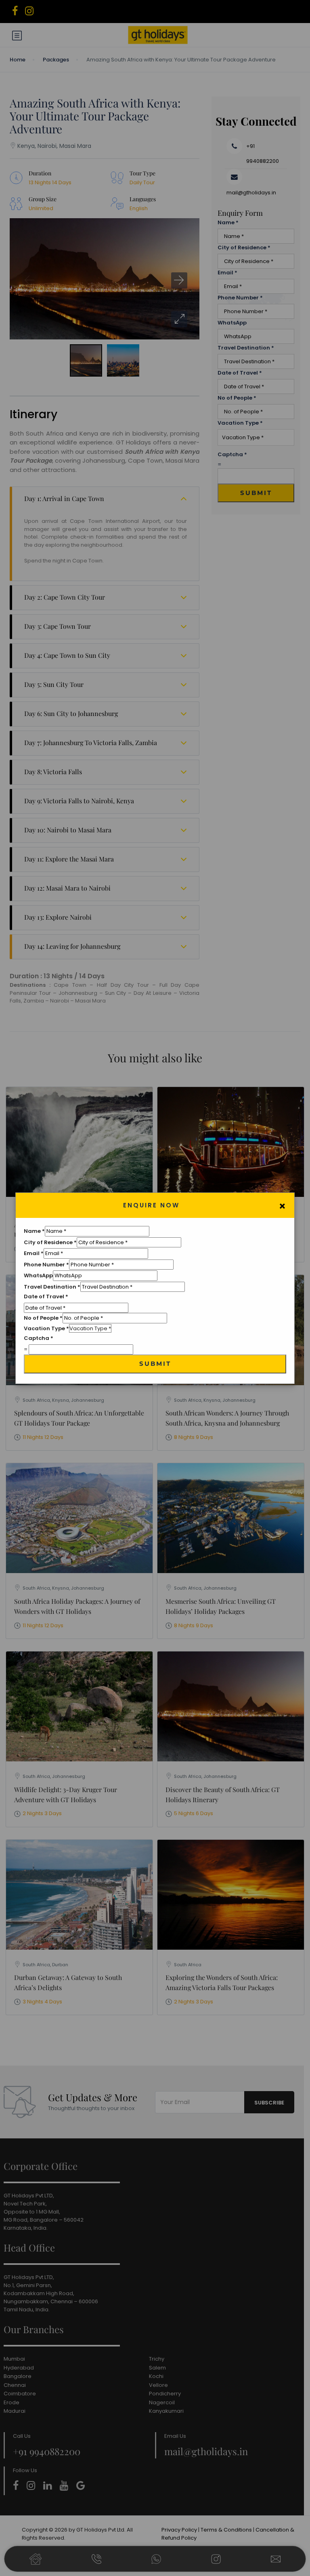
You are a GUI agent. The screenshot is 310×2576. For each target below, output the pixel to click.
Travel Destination (52, 1287)
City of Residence (50, 1242)
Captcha (39, 1338)
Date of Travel (46, 1296)
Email (34, 1253)
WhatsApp (38, 1275)
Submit (155, 1364)
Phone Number (46, 1265)
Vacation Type (46, 1328)
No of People (43, 1318)
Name (34, 1231)
